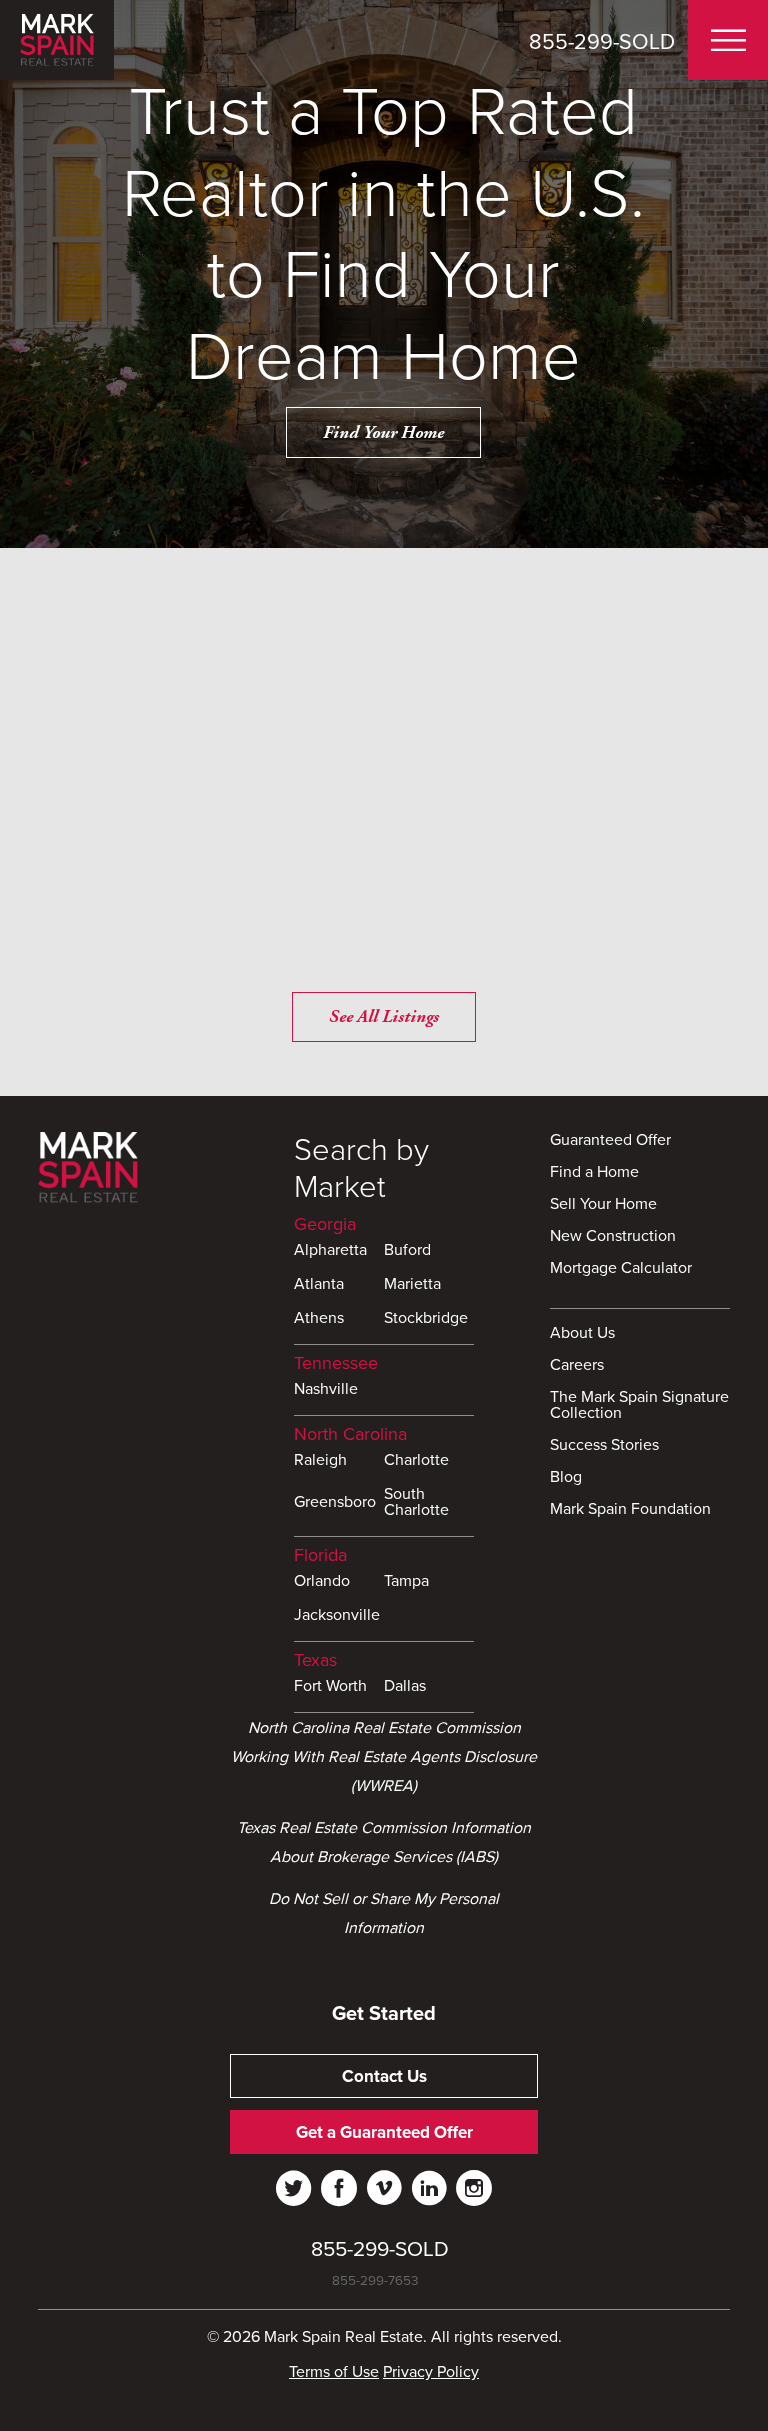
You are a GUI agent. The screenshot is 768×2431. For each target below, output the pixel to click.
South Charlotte (416, 1503)
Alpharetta (330, 1251)
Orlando (322, 1582)
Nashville (326, 1390)
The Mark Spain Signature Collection (639, 1406)
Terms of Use (334, 2372)
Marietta (412, 1285)
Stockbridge (426, 1319)
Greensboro (335, 1503)
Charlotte (416, 1461)
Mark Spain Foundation (630, 1510)
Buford (407, 1251)
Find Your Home (383, 432)
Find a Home (594, 1173)
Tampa (406, 1582)
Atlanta (319, 1285)
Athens (319, 1319)
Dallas (405, 1687)
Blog (566, 1478)
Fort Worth (330, 1687)
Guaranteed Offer (610, 1141)
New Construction (613, 1237)
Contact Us (384, 2076)
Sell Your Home (603, 1205)
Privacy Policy (431, 2372)
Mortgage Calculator (621, 1269)
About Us (582, 1334)
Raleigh (320, 1461)
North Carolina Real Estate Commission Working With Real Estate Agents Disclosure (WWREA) (384, 1757)
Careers (577, 1366)
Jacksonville (337, 1616)
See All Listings (384, 1016)
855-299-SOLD (602, 42)
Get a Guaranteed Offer (384, 2132)
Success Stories (604, 1446)
